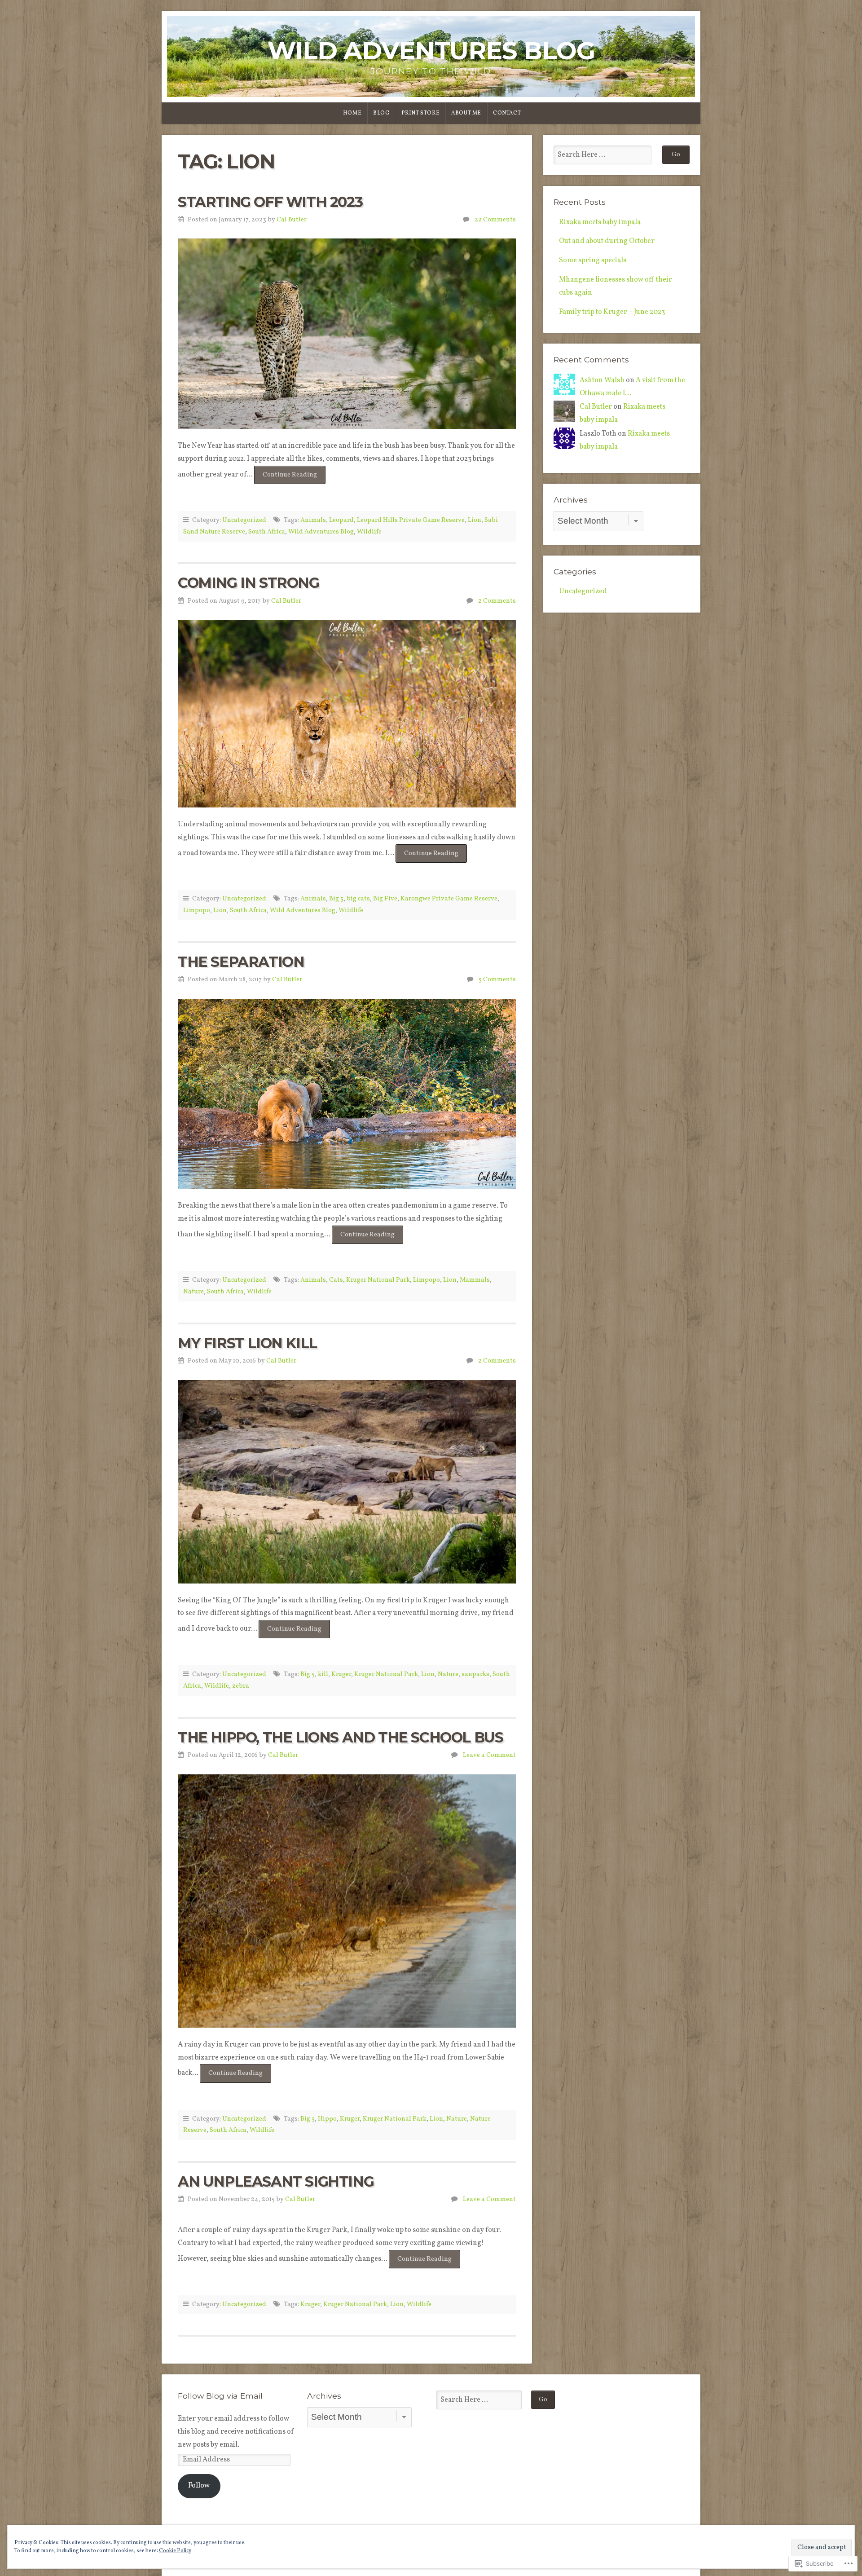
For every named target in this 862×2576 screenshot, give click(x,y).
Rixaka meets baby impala (600, 222)
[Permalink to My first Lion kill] (347, 1482)
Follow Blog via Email (220, 2396)
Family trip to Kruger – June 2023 (612, 312)
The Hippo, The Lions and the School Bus (340, 1737)
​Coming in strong (248, 583)
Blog (381, 113)
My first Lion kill (247, 1343)
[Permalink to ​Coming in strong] (347, 714)
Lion (475, 520)
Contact (507, 113)
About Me (466, 113)
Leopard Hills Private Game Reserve (411, 520)
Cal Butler (292, 220)
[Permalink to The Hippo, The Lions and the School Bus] (347, 1901)
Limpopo (197, 910)
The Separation (241, 962)
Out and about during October (607, 241)
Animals (313, 520)
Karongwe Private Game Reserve (449, 899)
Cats (336, 1280)
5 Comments (497, 979)
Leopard (341, 520)
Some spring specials (593, 260)
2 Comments (497, 601)
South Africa (267, 532)
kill (323, 1674)
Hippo (327, 2119)
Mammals (475, 1280)
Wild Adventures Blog (431, 51)
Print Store (421, 113)
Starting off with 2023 (270, 202)
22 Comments (495, 220)
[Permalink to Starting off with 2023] (347, 334)
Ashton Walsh (602, 380)
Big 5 (336, 899)
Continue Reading (286, 477)
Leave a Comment (489, 1755)
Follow (199, 2486)
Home (352, 113)
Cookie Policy (175, 2551)
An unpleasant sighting (276, 2181)
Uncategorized (244, 520)
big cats (358, 899)
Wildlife (369, 532)
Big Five (385, 899)
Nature (194, 1292)
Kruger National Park (378, 1280)
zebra (241, 1686)
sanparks (475, 1674)
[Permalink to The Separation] (347, 1094)
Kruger (341, 1674)
